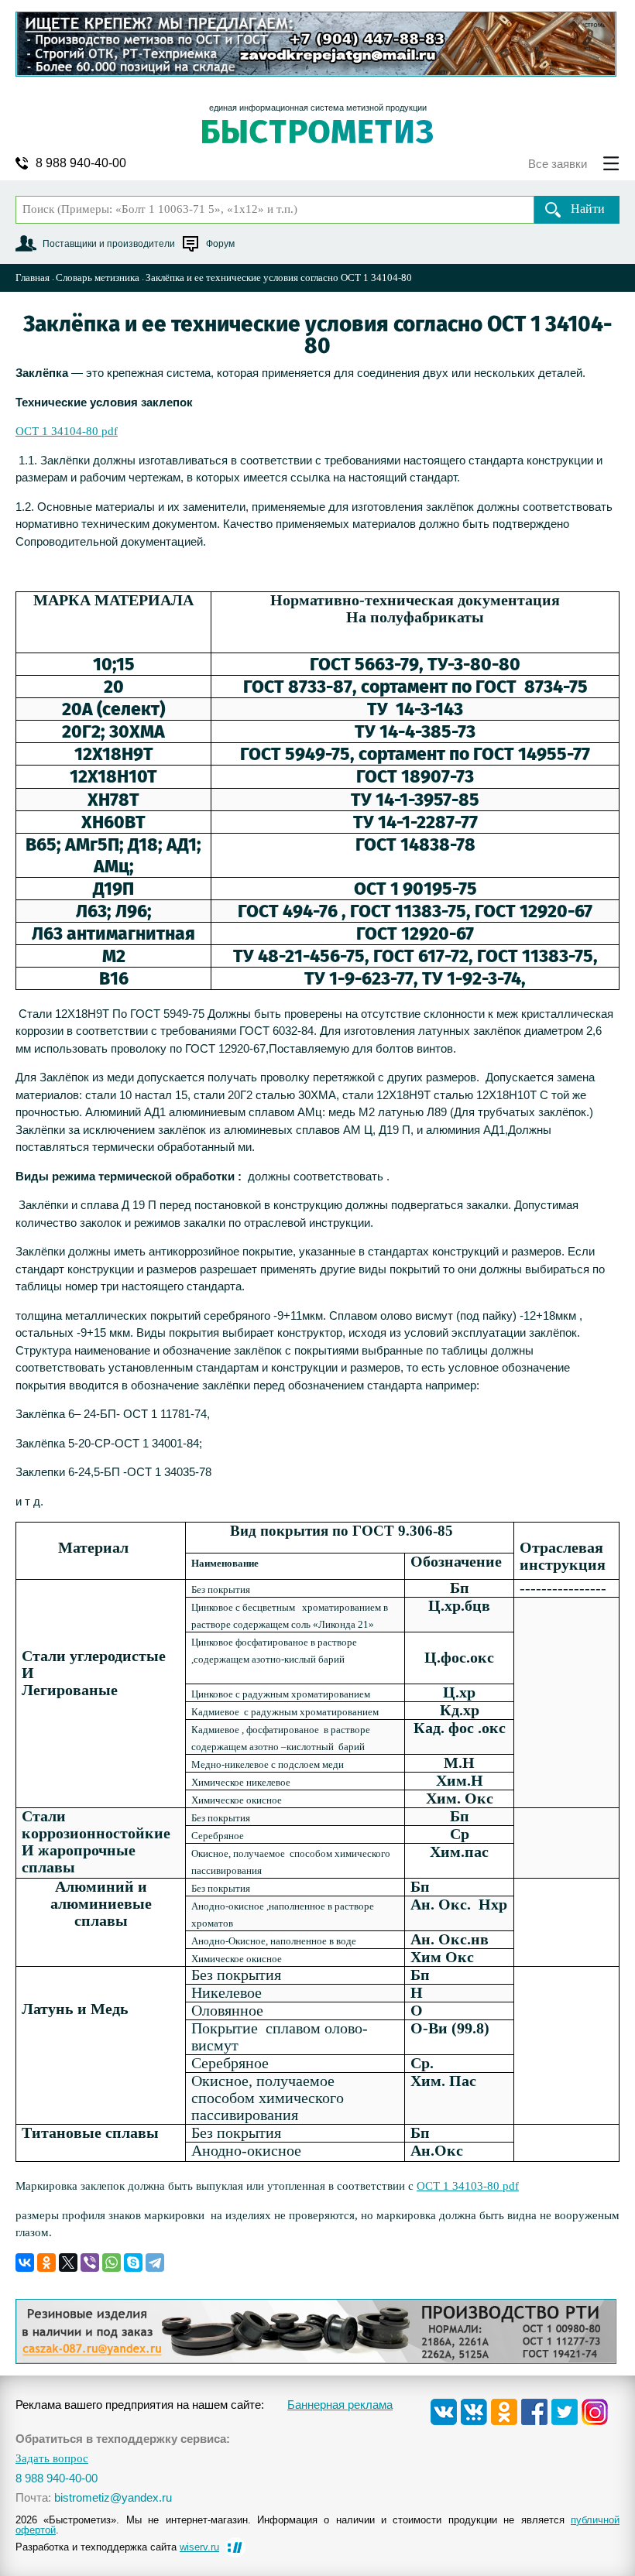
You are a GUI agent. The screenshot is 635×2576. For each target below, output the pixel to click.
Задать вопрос (52, 2459)
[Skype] (133, 2263)
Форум (220, 244)
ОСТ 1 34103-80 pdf (468, 2186)
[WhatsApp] (112, 2263)
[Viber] (90, 2263)
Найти (588, 209)
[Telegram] (155, 2263)
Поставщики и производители (109, 244)
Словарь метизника (98, 277)
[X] (68, 2263)
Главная (33, 277)
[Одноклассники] (46, 2263)
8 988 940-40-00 (81, 163)
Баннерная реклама (340, 2405)
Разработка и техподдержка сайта (117, 2547)
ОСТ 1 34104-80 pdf (67, 431)
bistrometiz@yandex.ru (113, 2497)
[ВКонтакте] (25, 2263)
